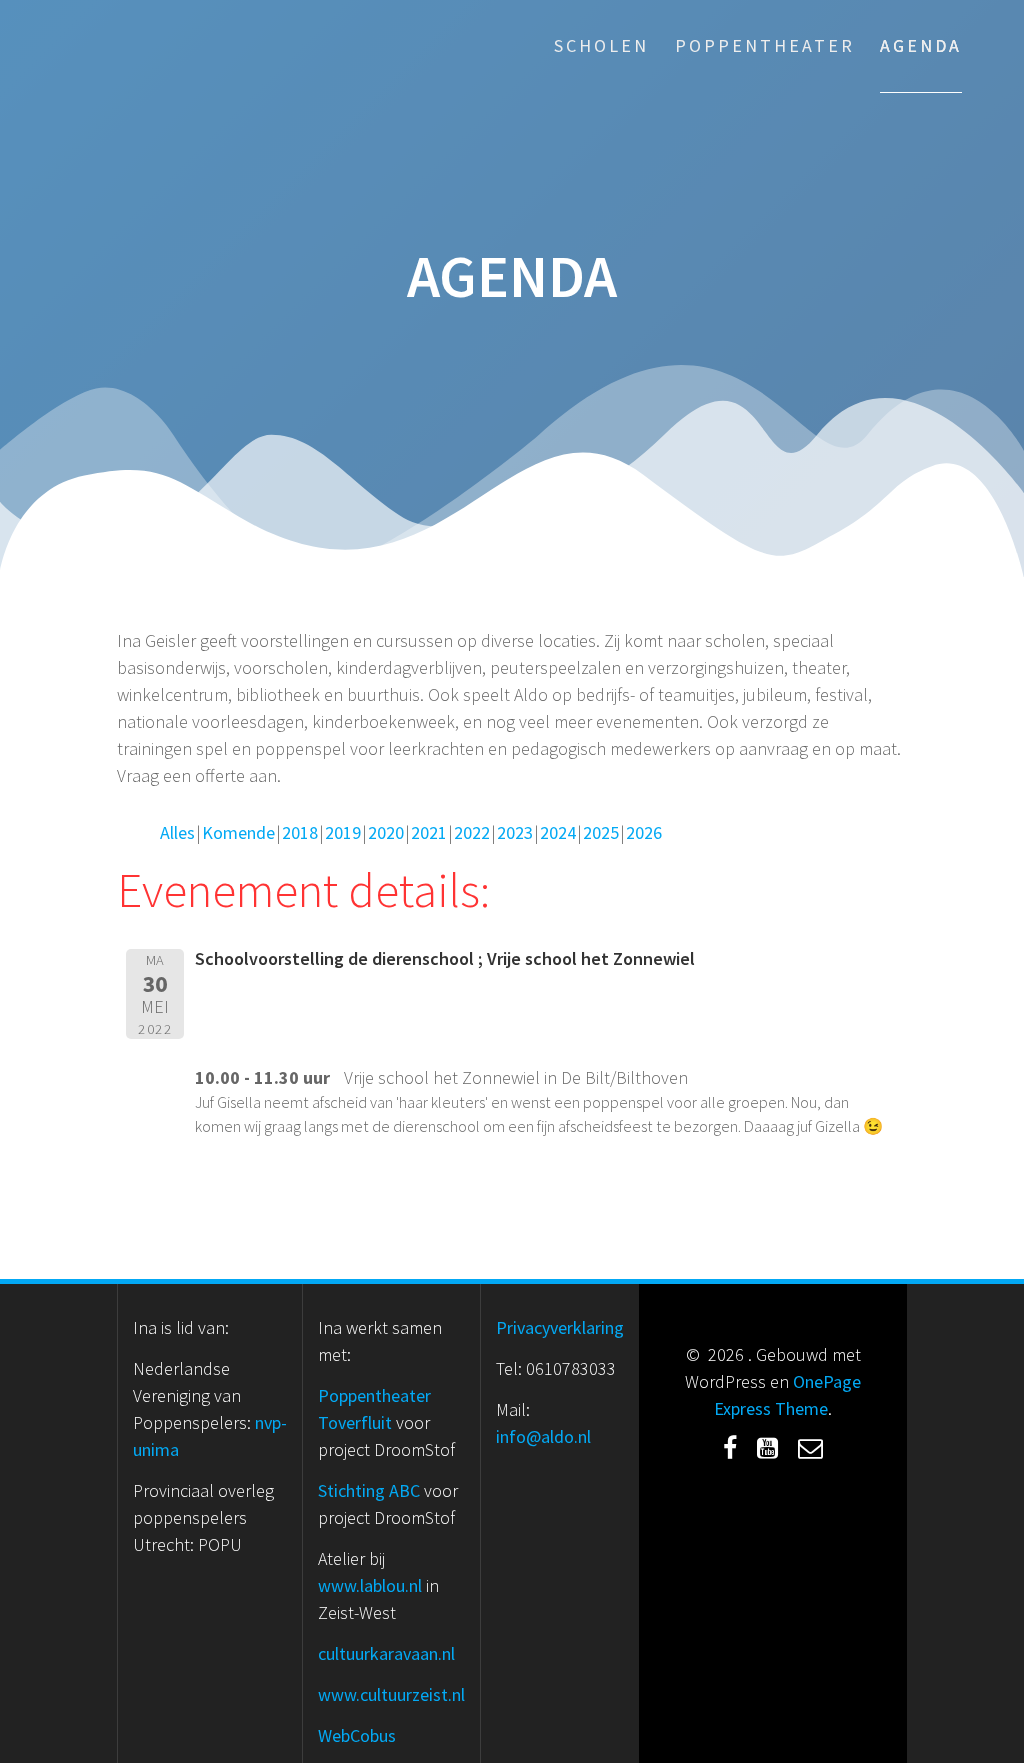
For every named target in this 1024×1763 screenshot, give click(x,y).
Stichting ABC (369, 1490)
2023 (515, 832)
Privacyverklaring (560, 1327)
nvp (268, 1422)
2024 (558, 832)
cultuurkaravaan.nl (386, 1653)
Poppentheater (765, 45)
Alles (177, 832)
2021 (429, 832)
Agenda (921, 45)
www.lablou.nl (370, 1585)
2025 (601, 832)
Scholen (601, 45)
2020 (386, 832)
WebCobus (357, 1735)
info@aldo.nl (543, 1436)
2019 (343, 832)
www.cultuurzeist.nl (391, 1694)
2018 (300, 832)
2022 (472, 832)
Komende (238, 832)
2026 (644, 832)
